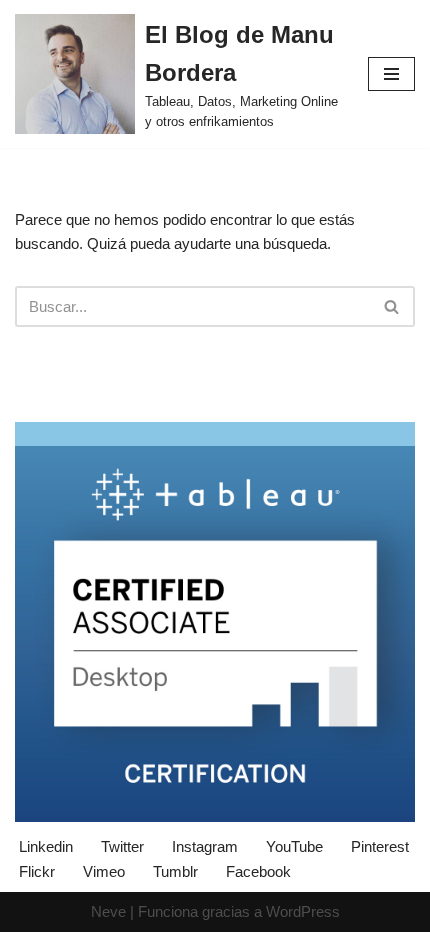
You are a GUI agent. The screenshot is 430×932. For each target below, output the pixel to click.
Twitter (122, 846)
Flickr (37, 871)
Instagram (205, 846)
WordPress (303, 911)
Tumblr (175, 871)
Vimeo (104, 871)
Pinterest (380, 846)
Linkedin (46, 846)
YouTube (294, 846)
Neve (108, 911)
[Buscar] (392, 306)
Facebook (258, 871)
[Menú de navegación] (391, 74)
